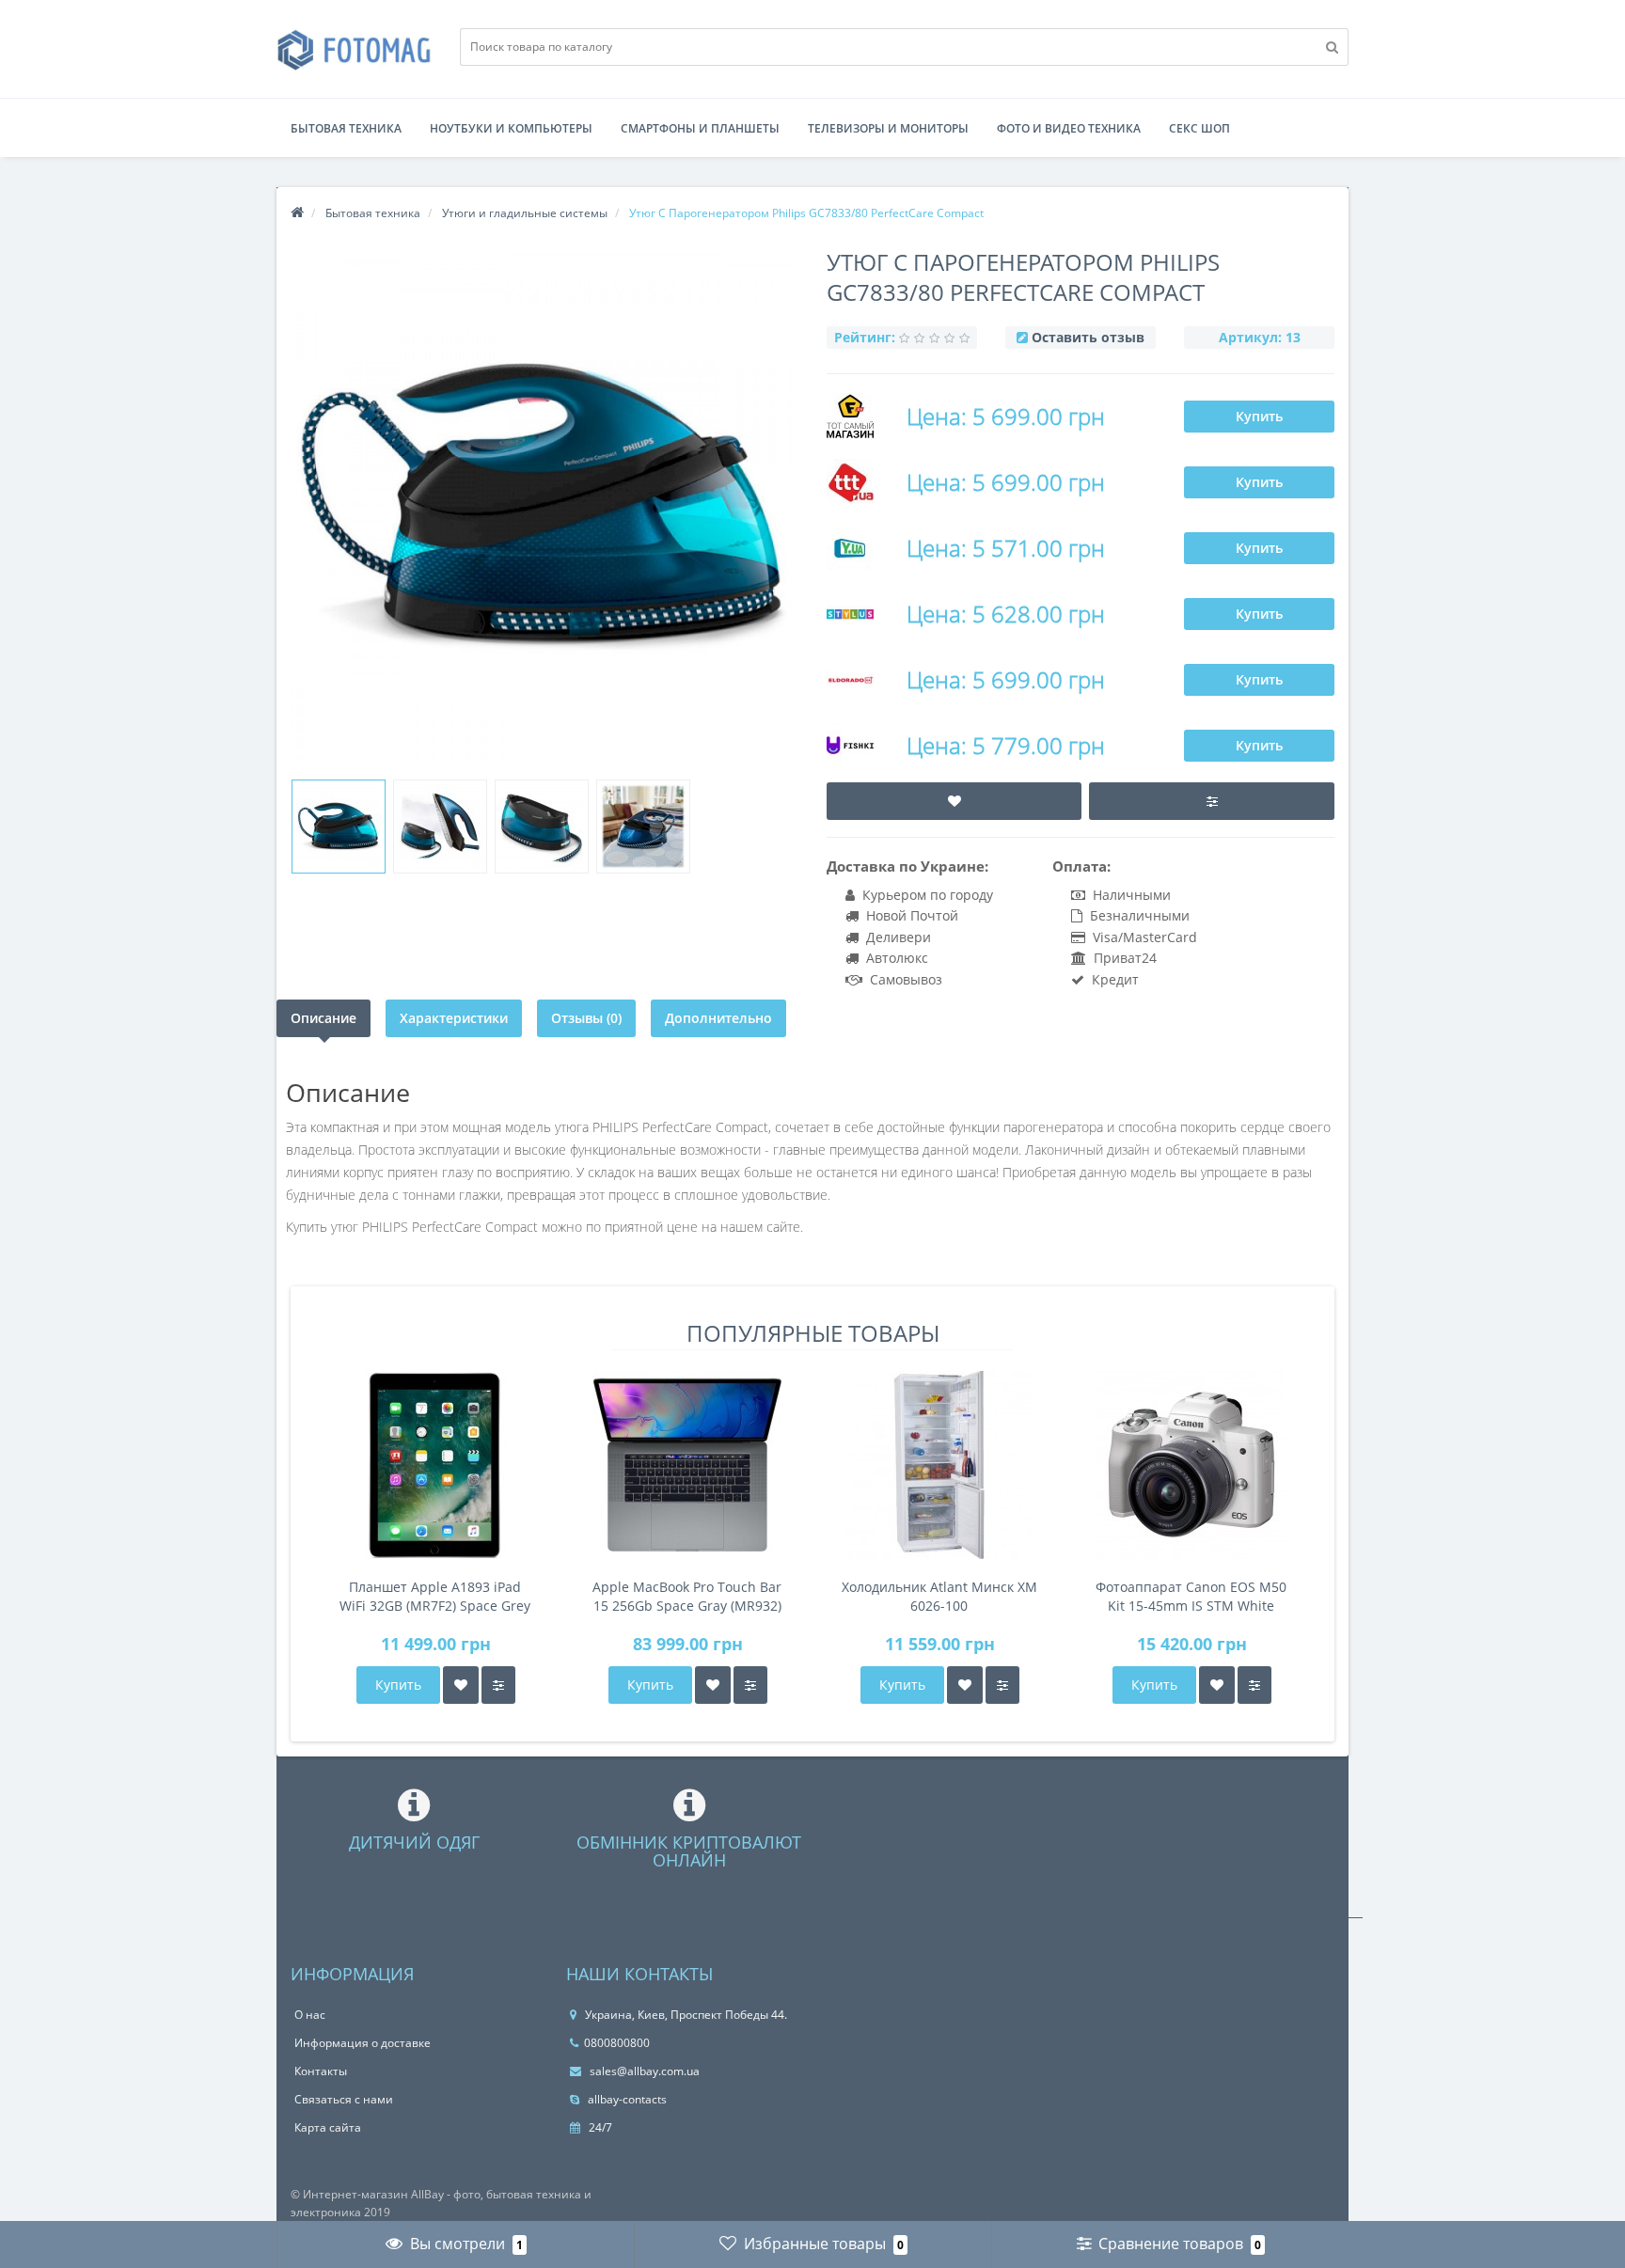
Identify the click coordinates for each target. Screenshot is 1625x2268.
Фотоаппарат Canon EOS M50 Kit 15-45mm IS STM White (1191, 1596)
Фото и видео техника (1069, 128)
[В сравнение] (498, 1685)
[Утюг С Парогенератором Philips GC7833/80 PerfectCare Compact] (339, 827)
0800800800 (617, 2043)
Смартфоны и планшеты (700, 128)
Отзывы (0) (586, 1018)
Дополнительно (718, 1018)
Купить (1259, 416)
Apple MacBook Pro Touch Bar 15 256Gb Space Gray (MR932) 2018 (687, 1597)
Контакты (321, 2071)
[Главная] (297, 213)
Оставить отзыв (1088, 337)
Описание (323, 1018)
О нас (310, 2015)
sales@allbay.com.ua (643, 2071)
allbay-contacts (626, 2099)
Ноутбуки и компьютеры (511, 128)
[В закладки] (461, 1685)
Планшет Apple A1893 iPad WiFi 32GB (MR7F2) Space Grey (435, 1596)
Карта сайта (328, 2127)
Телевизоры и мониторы (888, 128)
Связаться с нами (344, 2099)
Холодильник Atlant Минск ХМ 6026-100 (939, 1596)
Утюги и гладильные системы (525, 213)
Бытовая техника (346, 128)
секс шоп (1199, 128)
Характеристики (454, 1018)
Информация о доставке (363, 2043)
